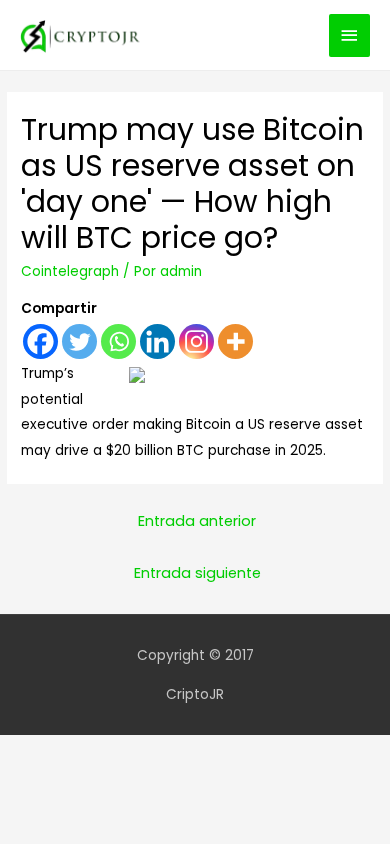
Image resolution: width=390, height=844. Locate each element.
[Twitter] (79, 341)
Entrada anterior (197, 521)
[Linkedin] (157, 341)
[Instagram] (196, 341)
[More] (235, 341)
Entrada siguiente (197, 573)
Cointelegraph (70, 271)
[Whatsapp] (118, 341)
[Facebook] (40, 341)
